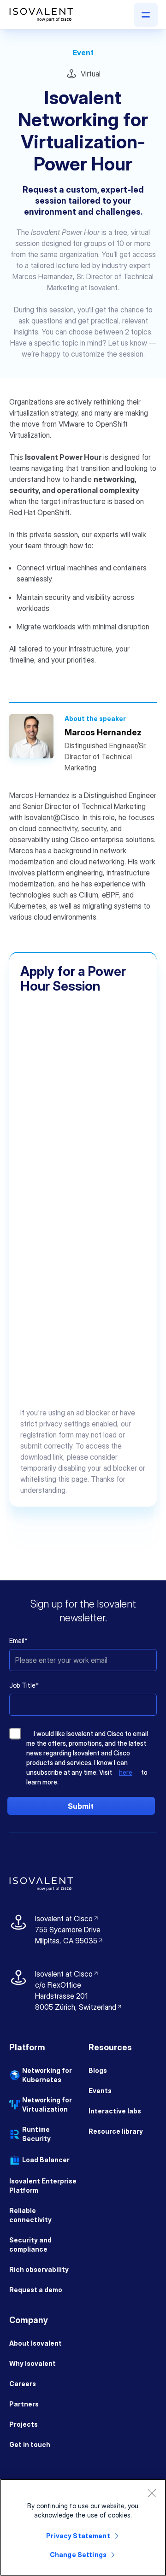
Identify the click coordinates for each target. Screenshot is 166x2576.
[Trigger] (146, 15)
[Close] (152, 2493)
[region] (83, 2527)
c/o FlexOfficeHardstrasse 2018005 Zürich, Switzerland (76, 1996)
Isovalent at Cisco (67, 1919)
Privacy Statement (78, 2536)
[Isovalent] (41, 15)
